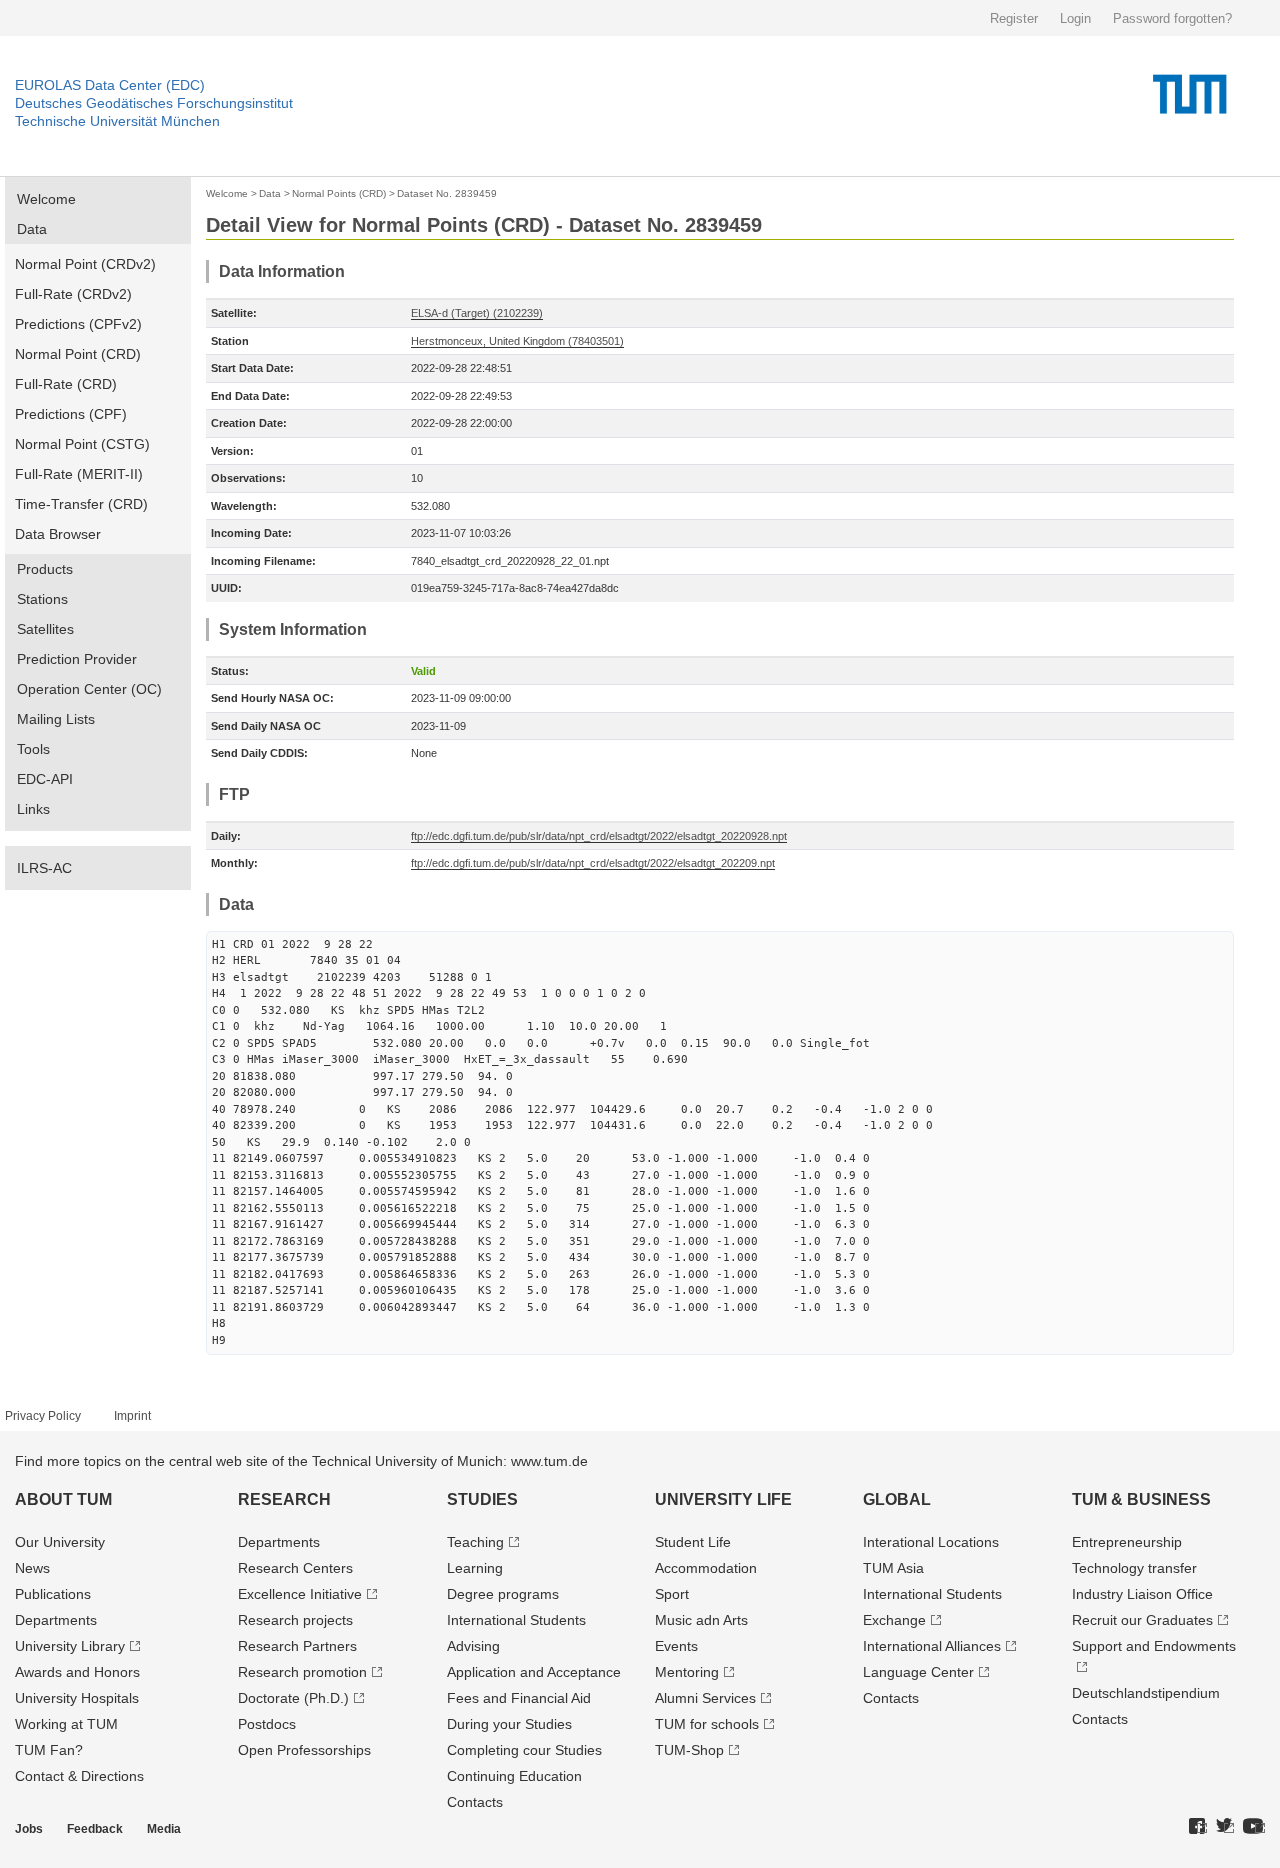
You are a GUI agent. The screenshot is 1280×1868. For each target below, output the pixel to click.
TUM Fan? (49, 1750)
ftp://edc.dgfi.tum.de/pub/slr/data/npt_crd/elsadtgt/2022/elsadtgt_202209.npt (593, 863)
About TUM (63, 1499)
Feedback (95, 1829)
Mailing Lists (56, 719)
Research (284, 1499)
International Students (516, 1620)
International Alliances (932, 1646)
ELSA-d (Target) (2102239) (477, 313)
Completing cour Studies (524, 1750)
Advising (473, 1646)
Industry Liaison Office (1142, 1594)
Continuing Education (514, 1776)
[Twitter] (1225, 1827)
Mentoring (687, 1672)
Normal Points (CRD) (339, 193)
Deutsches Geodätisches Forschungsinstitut (154, 103)
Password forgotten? (1172, 18)
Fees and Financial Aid (519, 1698)
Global (897, 1499)
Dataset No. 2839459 (447, 193)
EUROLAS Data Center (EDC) (110, 85)
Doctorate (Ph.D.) (293, 1698)
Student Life (693, 1542)
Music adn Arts (701, 1620)
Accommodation (706, 1568)
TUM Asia (893, 1568)
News (32, 1568)
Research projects (295, 1620)
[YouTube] (1254, 1827)
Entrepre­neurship (1127, 1542)
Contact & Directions (79, 1776)
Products (45, 569)
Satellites (45, 629)
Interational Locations (931, 1542)
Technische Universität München (117, 121)
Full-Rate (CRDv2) (73, 294)
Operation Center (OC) (89, 689)
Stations (42, 599)
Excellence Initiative (300, 1594)
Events (676, 1646)
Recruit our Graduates (1142, 1620)
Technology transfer (1134, 1568)
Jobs (29, 1829)
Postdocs (267, 1724)
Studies (482, 1499)
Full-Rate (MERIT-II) (79, 474)
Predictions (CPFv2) (78, 324)
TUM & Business (1141, 1499)
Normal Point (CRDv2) (85, 264)
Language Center (918, 1672)
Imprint (132, 1416)
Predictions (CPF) (71, 414)
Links (33, 809)
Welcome (46, 199)
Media (164, 1829)
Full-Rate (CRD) (66, 384)
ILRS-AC (44, 868)
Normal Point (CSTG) (82, 444)
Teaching (475, 1542)
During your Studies (509, 1724)
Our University (60, 1542)
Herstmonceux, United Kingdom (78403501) (517, 341)
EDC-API (45, 779)
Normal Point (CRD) (78, 354)
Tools (33, 749)
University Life (723, 1499)
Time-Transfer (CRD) (81, 504)
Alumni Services (705, 1698)
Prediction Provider (77, 659)
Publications (53, 1594)
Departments (56, 1620)
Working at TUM (66, 1724)
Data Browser (58, 534)
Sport (672, 1594)
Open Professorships (304, 1750)
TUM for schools (707, 1724)
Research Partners (297, 1646)
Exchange (894, 1620)
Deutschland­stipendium (1146, 1693)
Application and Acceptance (534, 1672)
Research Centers (295, 1568)
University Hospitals (77, 1698)
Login (1075, 18)
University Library (70, 1646)
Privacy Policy (43, 1416)
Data (32, 229)
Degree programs (503, 1594)
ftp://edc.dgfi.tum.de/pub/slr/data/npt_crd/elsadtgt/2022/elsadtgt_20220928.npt (599, 836)
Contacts (475, 1802)
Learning (475, 1568)
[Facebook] (1198, 1827)
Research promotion (302, 1672)
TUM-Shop (689, 1750)
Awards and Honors (77, 1672)
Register (1014, 18)
